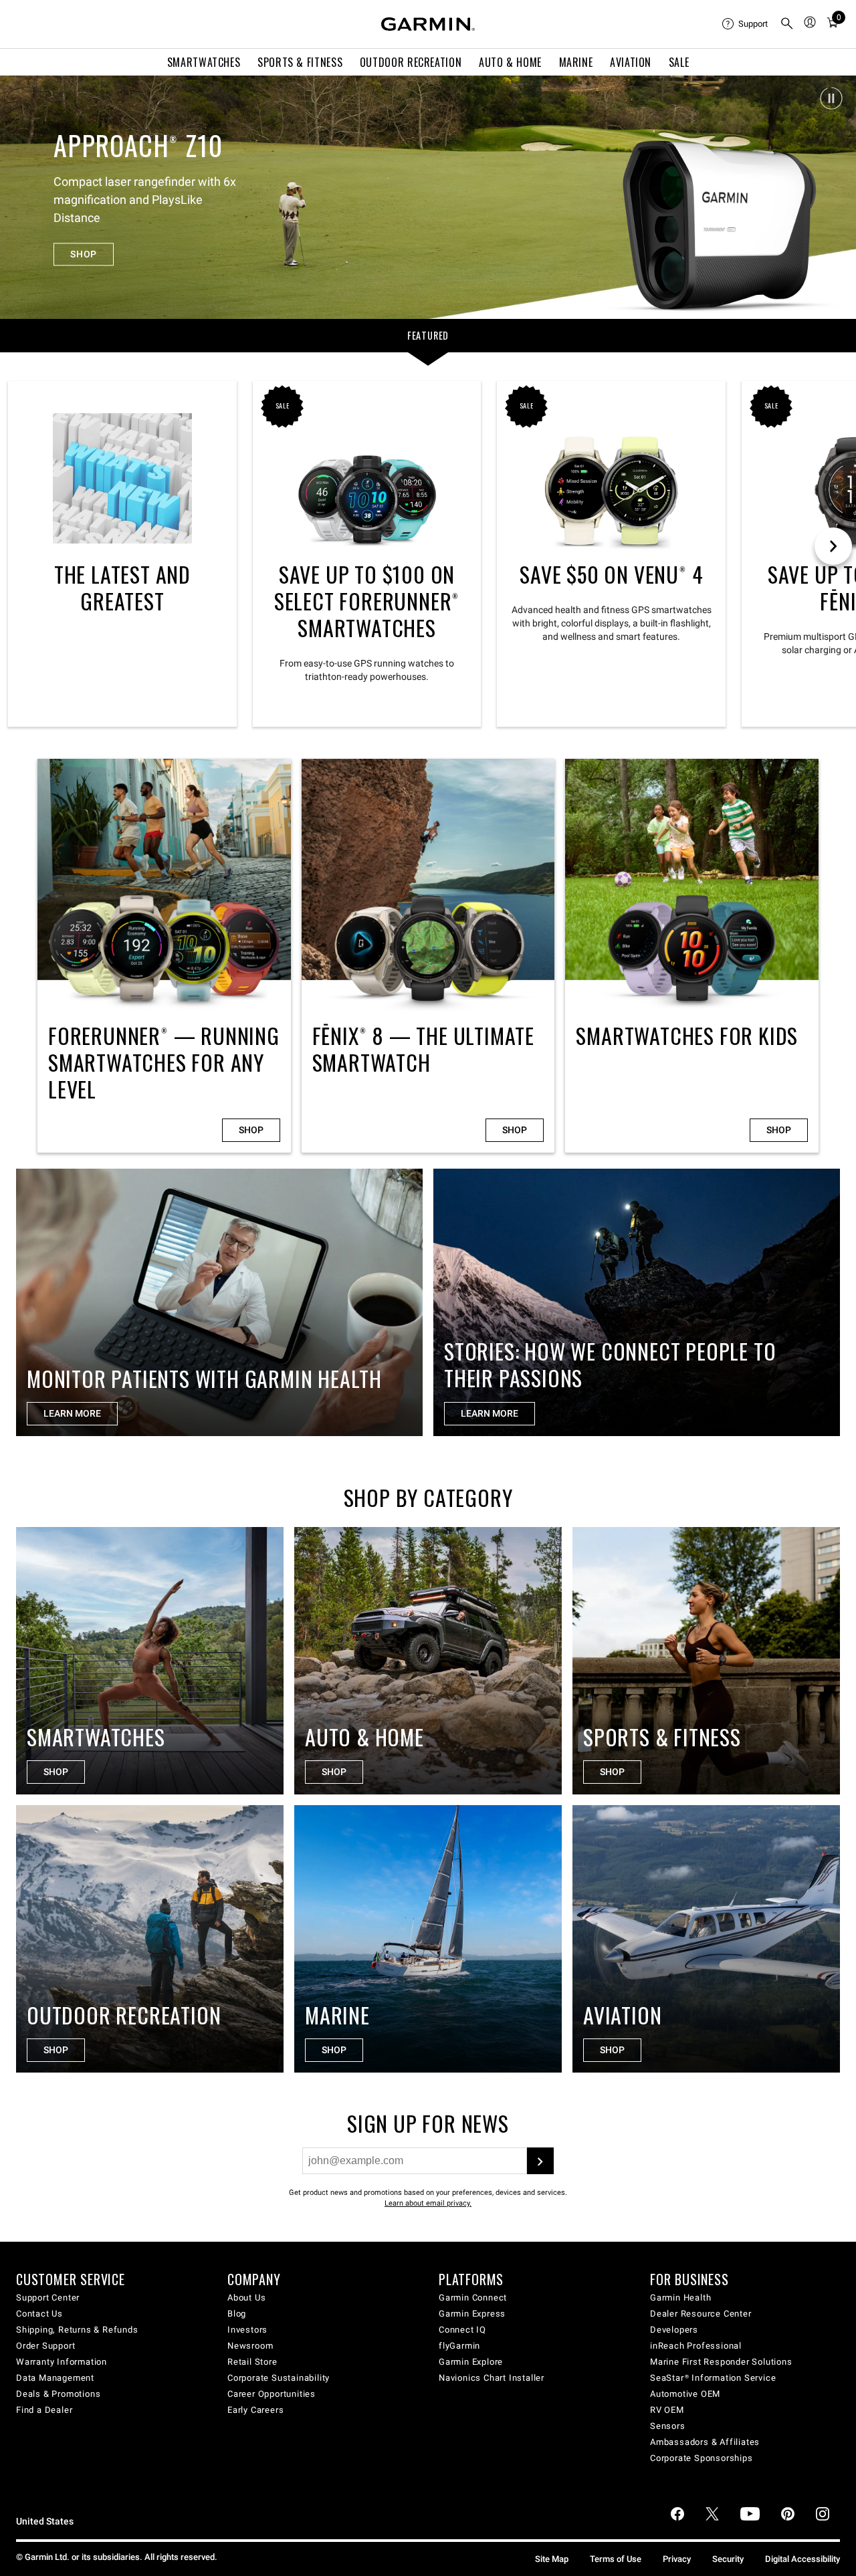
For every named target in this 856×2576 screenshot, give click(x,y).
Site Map (552, 2559)
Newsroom (250, 2346)
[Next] (834, 197)
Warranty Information (62, 2362)
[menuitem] (746, 24)
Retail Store (252, 2362)
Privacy (677, 2559)
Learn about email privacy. (428, 2203)
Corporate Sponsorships (702, 2458)
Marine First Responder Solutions (721, 2362)
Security (728, 2559)
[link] (428, 197)
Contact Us (39, 2314)
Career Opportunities (272, 2394)
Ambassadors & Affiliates (705, 2442)
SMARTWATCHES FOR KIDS (692, 956)
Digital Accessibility (802, 2559)
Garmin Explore (471, 2362)
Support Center (48, 2298)
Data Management (55, 2378)
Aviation (631, 62)
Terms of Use (616, 2559)
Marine (576, 62)
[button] (831, 98)
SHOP (84, 245)
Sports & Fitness (300, 62)
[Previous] (22, 197)
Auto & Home (510, 62)
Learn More (490, 1413)
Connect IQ (462, 2330)
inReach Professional (696, 2346)
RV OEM (667, 2410)
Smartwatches (204, 62)
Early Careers (255, 2410)
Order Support (45, 2346)
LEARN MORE (72, 1413)
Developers (674, 2330)
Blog (237, 2314)
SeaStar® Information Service (713, 2378)
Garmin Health (680, 2298)
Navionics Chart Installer (492, 2378)
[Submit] (540, 2161)
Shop (251, 1130)
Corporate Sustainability (279, 2378)
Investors (247, 2330)
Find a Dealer (44, 2410)
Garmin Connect (473, 2298)
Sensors (668, 2426)
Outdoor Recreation (411, 62)
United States (45, 2522)
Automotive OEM (685, 2394)
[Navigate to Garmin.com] (428, 24)
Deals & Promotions (58, 2394)
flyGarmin (459, 2346)
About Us (246, 2298)
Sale (679, 62)
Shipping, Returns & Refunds (77, 2330)
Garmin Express (472, 2314)
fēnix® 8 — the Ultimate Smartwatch (428, 956)
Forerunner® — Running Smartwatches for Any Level (164, 956)
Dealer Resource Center (701, 2314)
